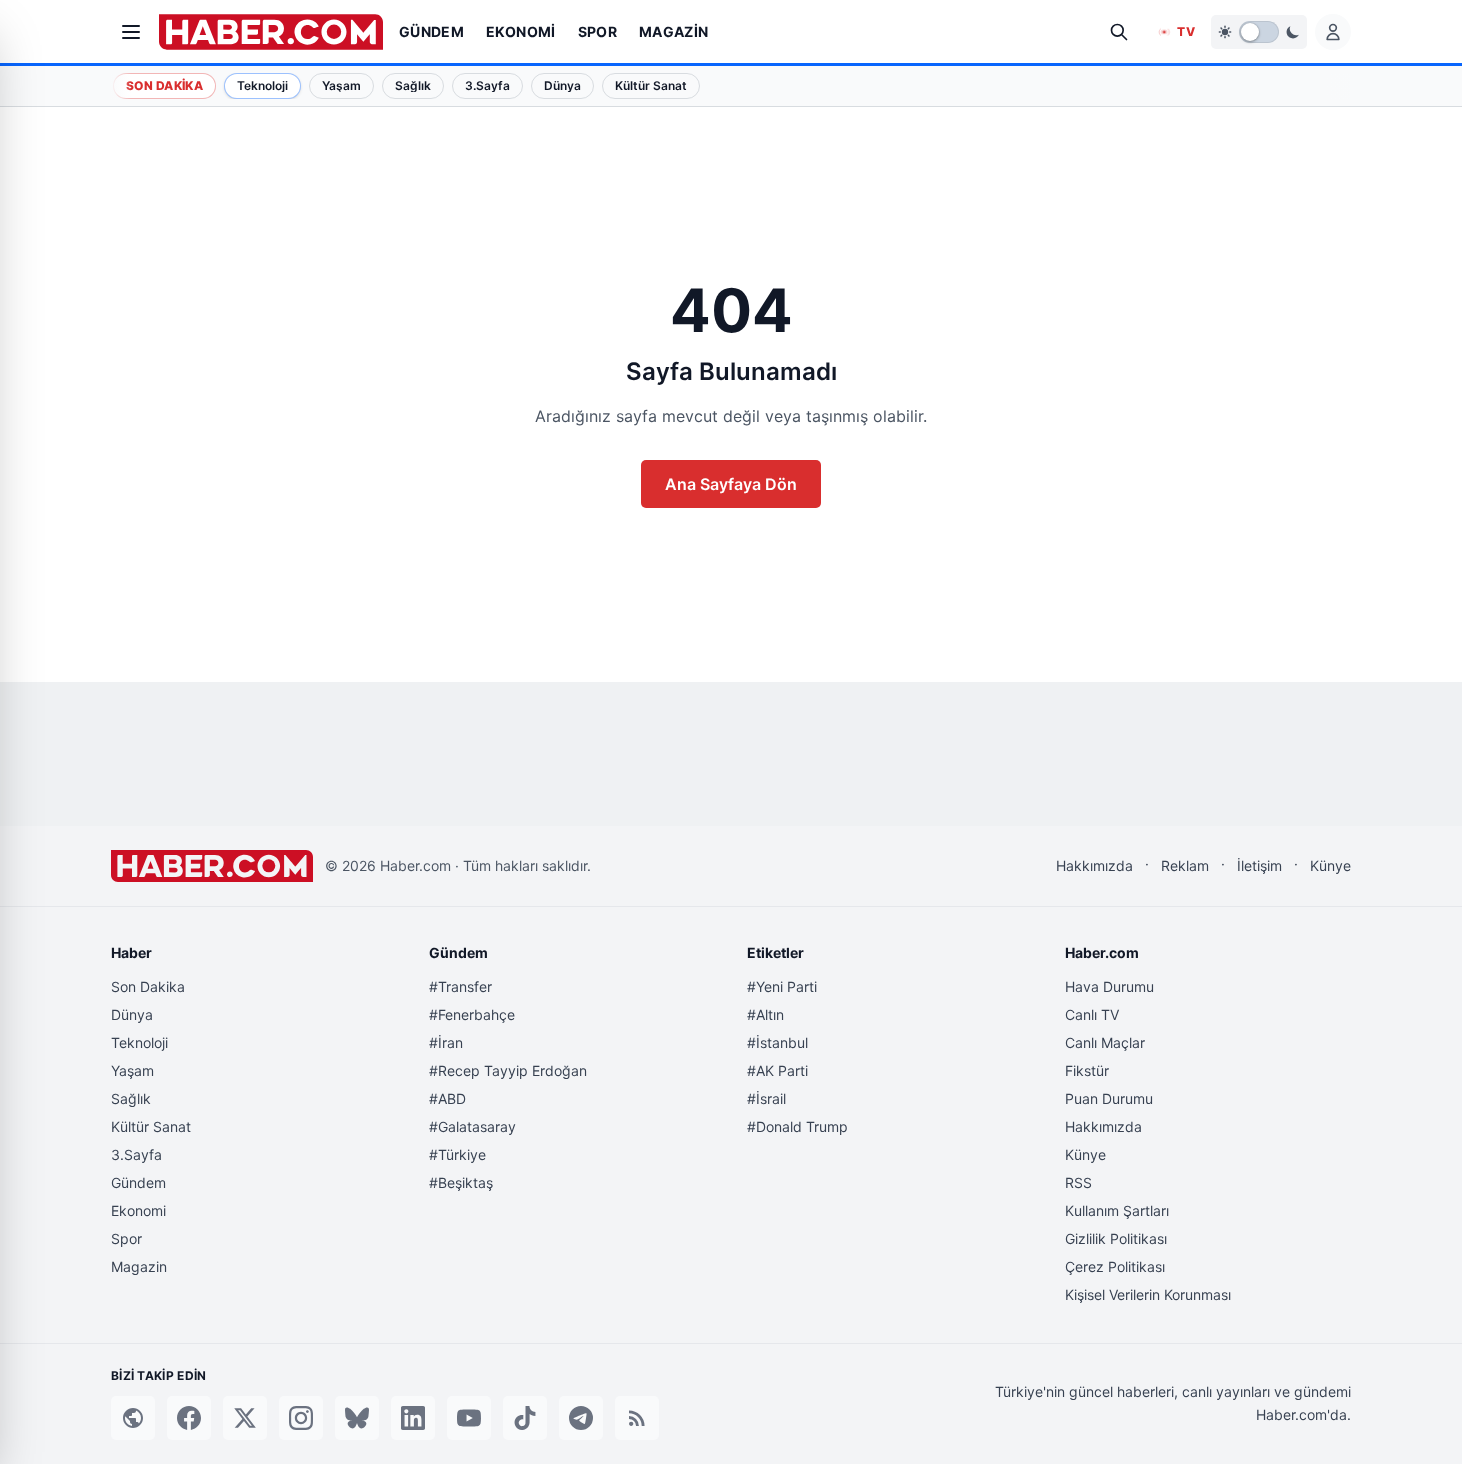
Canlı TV (1092, 1014)
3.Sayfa (136, 1154)
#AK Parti (777, 1070)
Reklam (1185, 865)
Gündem (138, 1182)
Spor (126, 1238)
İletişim (1259, 865)
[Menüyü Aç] (131, 32)
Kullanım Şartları (1117, 1210)
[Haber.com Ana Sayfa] (271, 32)
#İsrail (766, 1098)
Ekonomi (138, 1210)
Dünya (132, 1014)
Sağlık (131, 1098)
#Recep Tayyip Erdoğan (508, 1070)
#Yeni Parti (782, 986)
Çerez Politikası (1115, 1266)
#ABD (447, 1098)
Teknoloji (139, 1042)
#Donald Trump (797, 1126)
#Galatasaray (472, 1126)
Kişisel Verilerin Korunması (1148, 1294)
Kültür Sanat (151, 1126)
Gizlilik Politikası (1116, 1238)
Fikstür (1087, 1070)
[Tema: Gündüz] (1259, 32)
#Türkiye (457, 1154)
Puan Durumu (1109, 1098)
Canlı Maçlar (1105, 1042)
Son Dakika (164, 85)
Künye (1330, 865)
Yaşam (132, 1070)
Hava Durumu (1109, 986)
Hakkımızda (1094, 865)
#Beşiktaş (461, 1182)
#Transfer (460, 986)
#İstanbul (777, 1042)
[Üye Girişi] (1333, 32)
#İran (446, 1042)
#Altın (765, 1014)
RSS (1078, 1182)
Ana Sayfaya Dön (731, 484)
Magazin (139, 1266)
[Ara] (1119, 32)
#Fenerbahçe (472, 1014)
